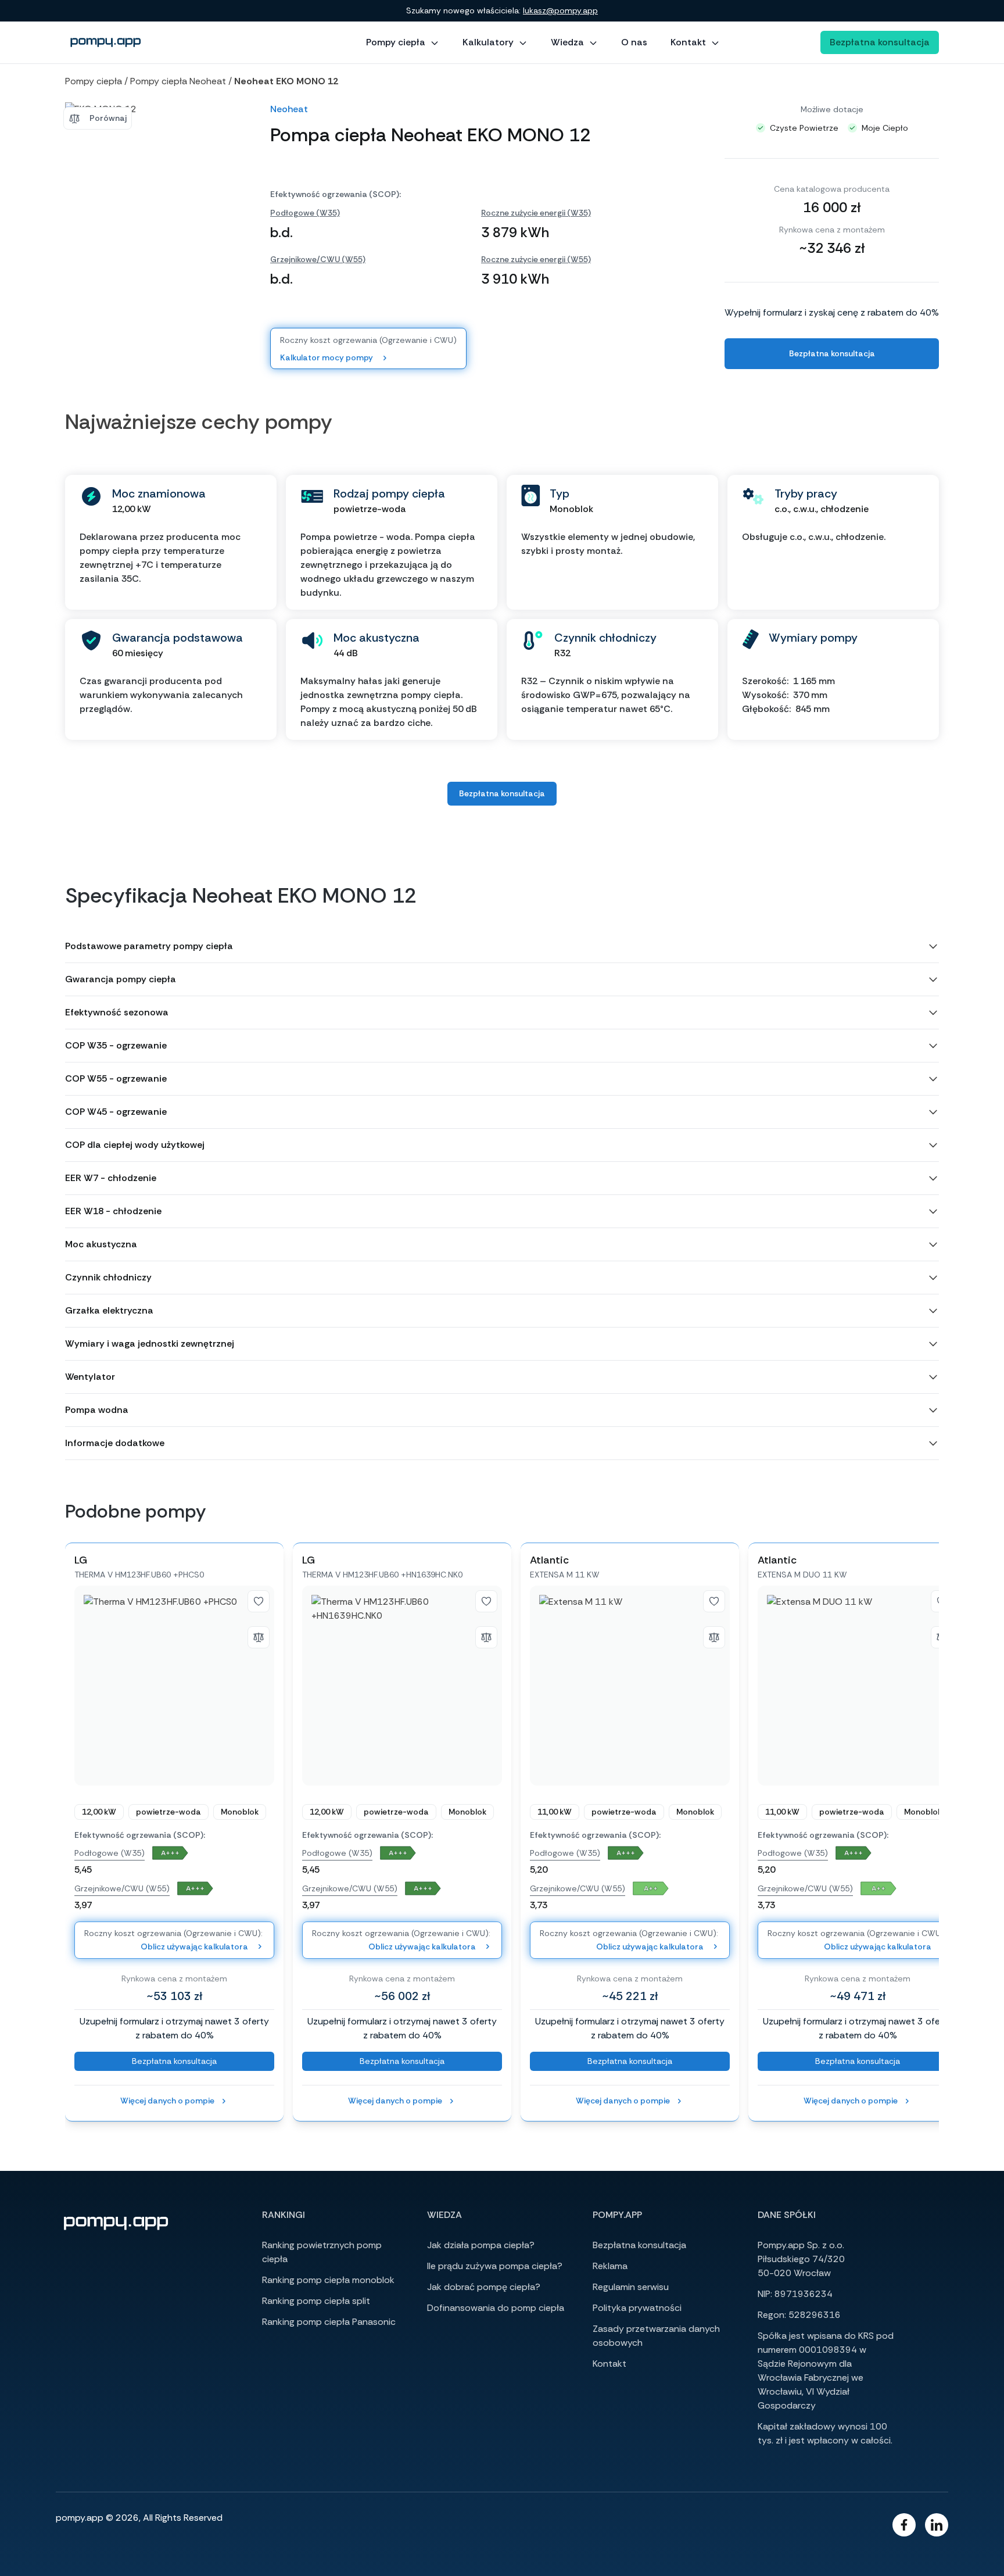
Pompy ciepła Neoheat (178, 81)
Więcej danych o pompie (167, 2101)
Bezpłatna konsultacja (880, 42)
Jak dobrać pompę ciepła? (484, 2287)
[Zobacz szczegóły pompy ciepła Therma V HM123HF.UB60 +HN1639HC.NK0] (402, 1686)
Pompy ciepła (396, 42)
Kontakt (688, 42)
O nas (634, 42)
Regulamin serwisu (631, 2287)
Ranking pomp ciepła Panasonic (329, 2322)
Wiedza (567, 42)
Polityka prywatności (637, 2308)
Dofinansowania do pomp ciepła (496, 2308)
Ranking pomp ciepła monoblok (328, 2280)
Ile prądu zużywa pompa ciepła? (495, 2266)
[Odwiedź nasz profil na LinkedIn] (937, 2525)
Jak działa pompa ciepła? (481, 2245)
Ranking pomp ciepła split (316, 2301)
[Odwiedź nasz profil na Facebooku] (904, 2525)
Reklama (610, 2266)
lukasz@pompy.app (560, 10)
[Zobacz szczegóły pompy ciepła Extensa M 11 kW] (630, 1686)
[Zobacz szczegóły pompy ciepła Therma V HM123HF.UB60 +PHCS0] (174, 1686)
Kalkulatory (488, 42)
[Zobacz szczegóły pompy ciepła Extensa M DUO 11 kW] (858, 1686)
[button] (502, 946)
